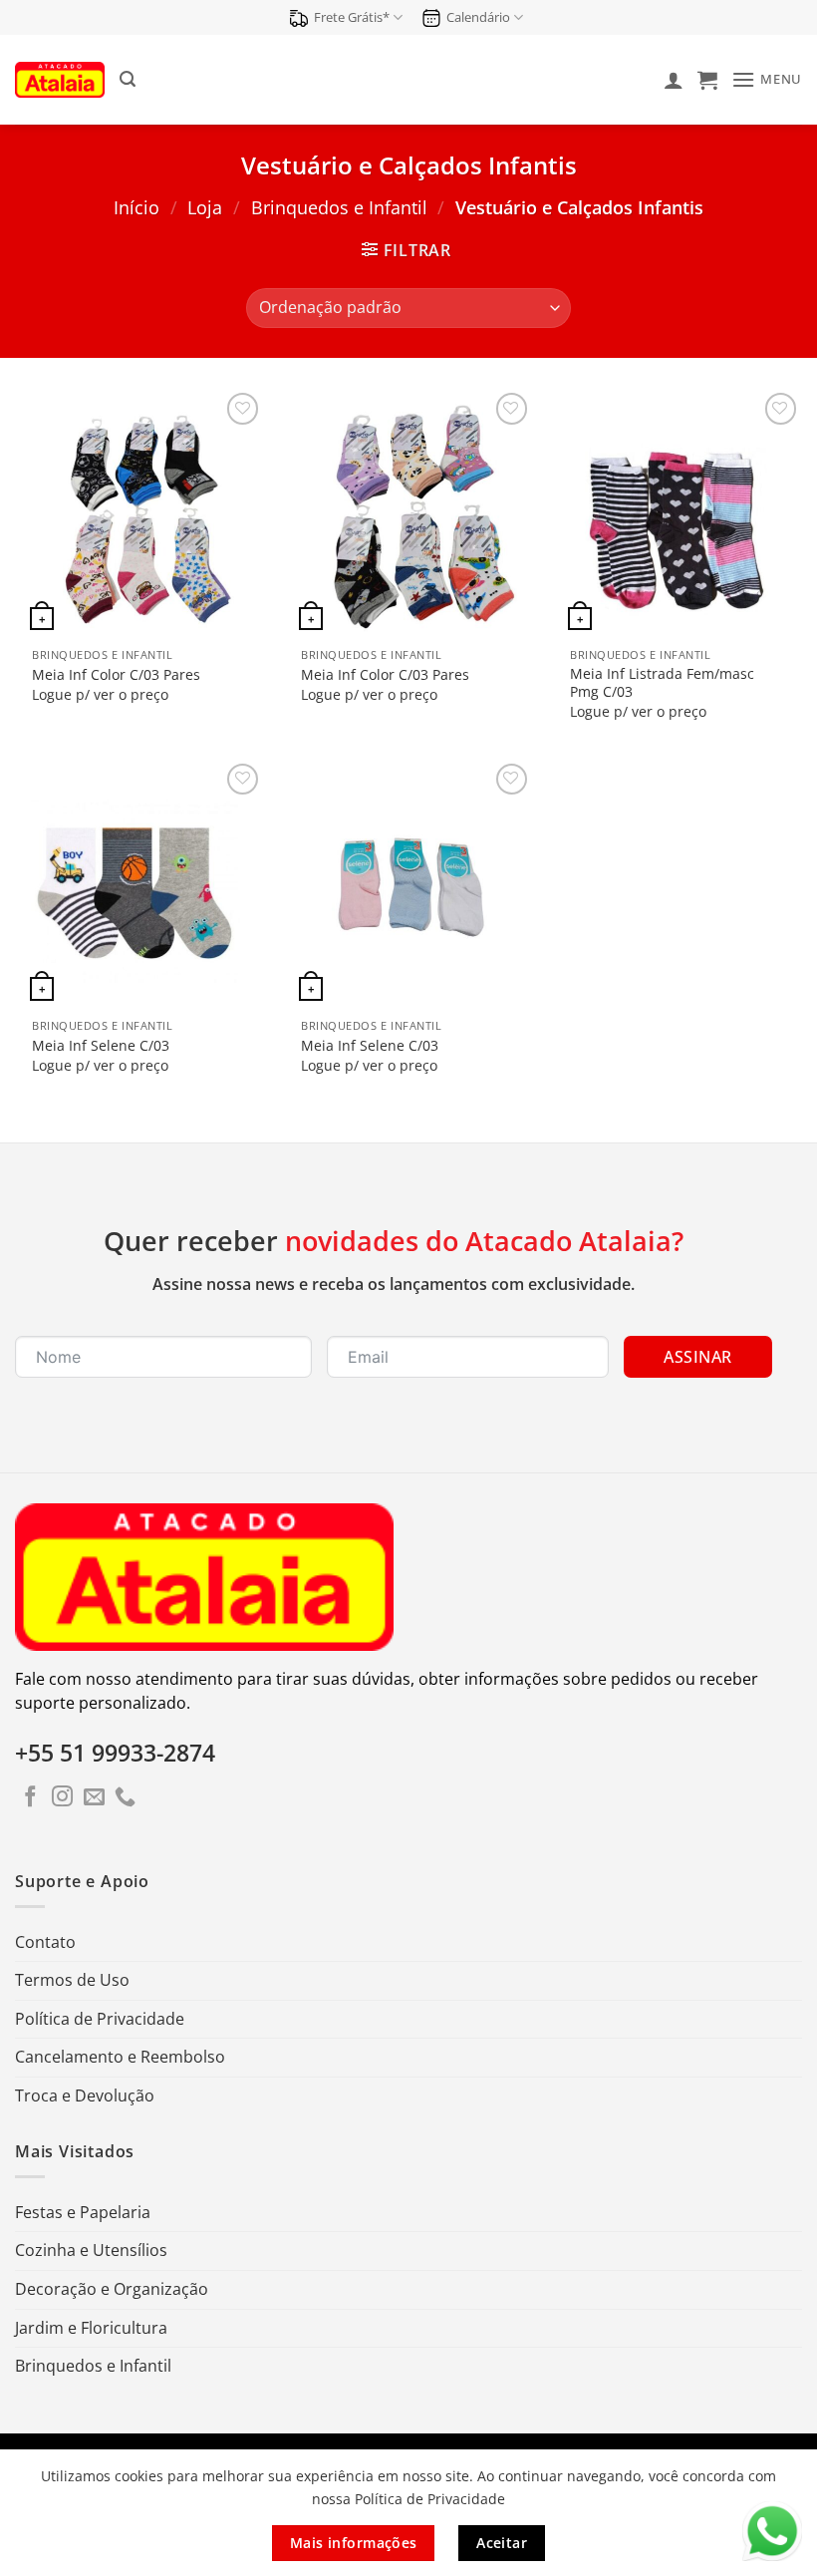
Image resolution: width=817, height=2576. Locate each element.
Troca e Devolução (85, 2095)
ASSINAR (697, 1357)
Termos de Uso (72, 1980)
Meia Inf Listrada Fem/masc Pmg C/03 (662, 683)
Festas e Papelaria (83, 2212)
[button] (128, 79)
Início (136, 207)
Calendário (478, 17)
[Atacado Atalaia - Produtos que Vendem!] (60, 79)
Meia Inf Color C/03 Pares (116, 675)
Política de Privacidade (100, 2019)
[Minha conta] (674, 80)
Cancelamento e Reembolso (120, 2057)
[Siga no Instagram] (62, 1798)
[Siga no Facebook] (30, 1798)
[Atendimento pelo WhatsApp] (772, 2531)
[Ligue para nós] (125, 1798)
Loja (205, 207)
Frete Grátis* (352, 17)
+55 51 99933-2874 (115, 1753)
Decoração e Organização (112, 2289)
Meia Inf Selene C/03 (101, 1046)
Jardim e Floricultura (91, 2328)
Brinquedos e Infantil (339, 207)
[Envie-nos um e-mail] (94, 1798)
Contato (45, 1942)
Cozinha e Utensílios (91, 2250)
